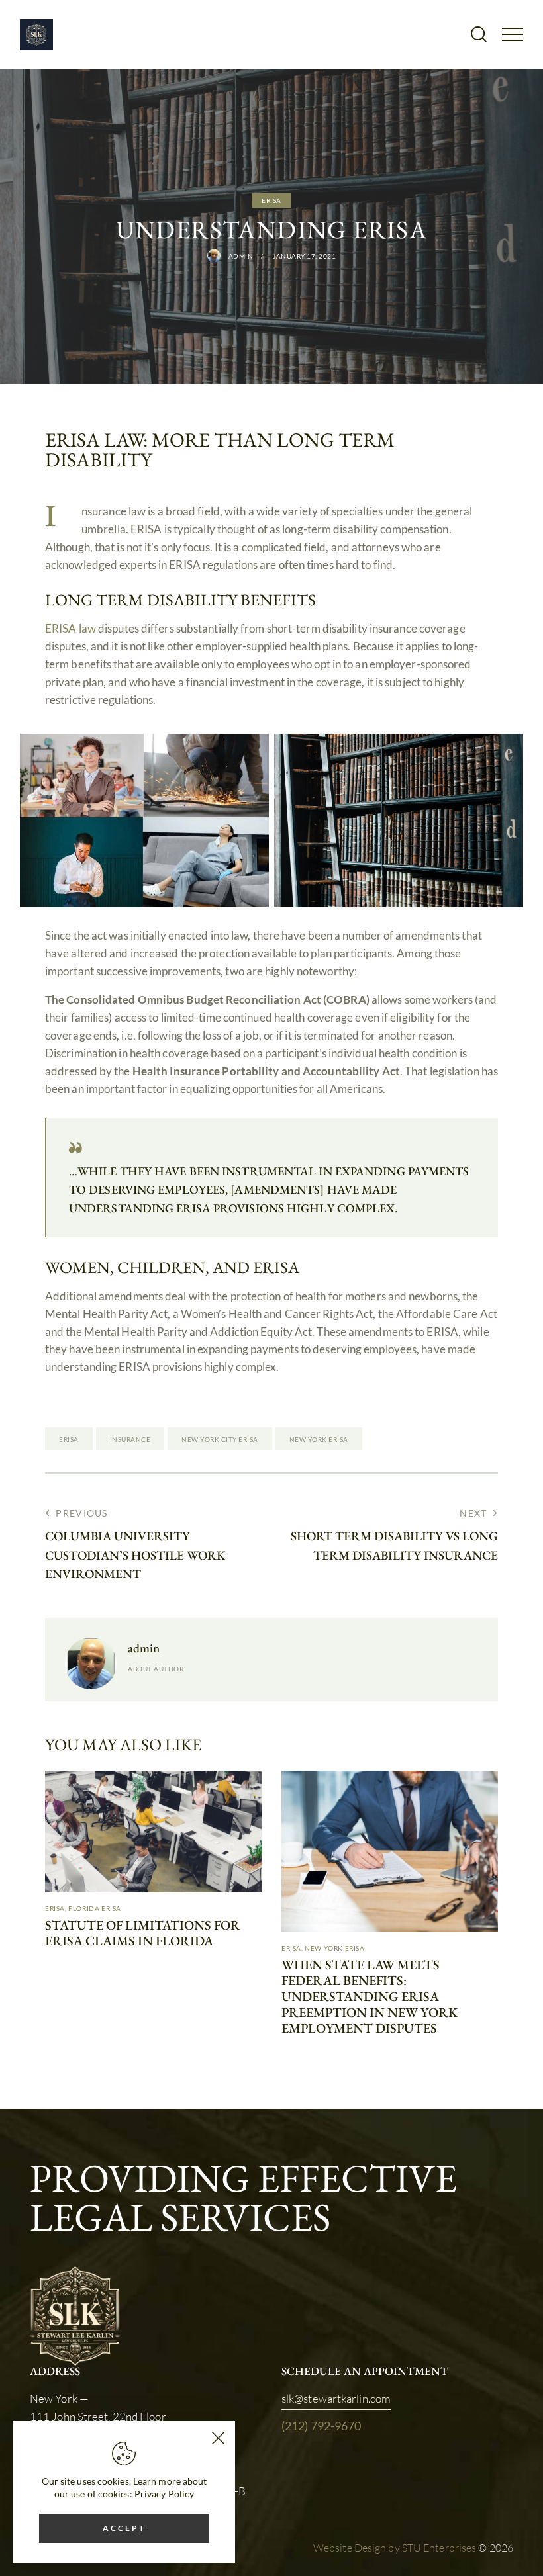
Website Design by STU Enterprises (395, 2548)
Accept (124, 2528)
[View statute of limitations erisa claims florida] (153, 1832)
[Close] (218, 2438)
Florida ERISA (95, 1908)
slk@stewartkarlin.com (336, 2398)
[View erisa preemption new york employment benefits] (390, 1851)
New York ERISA (334, 1948)
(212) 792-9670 (321, 2426)
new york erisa (319, 1439)
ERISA (271, 200)
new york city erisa (220, 1439)
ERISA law (71, 628)
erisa (69, 1439)
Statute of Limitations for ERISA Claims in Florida (143, 1933)
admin (144, 1648)
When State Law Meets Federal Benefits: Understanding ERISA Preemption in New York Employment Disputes (370, 1996)
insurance (130, 1439)
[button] (513, 33)
